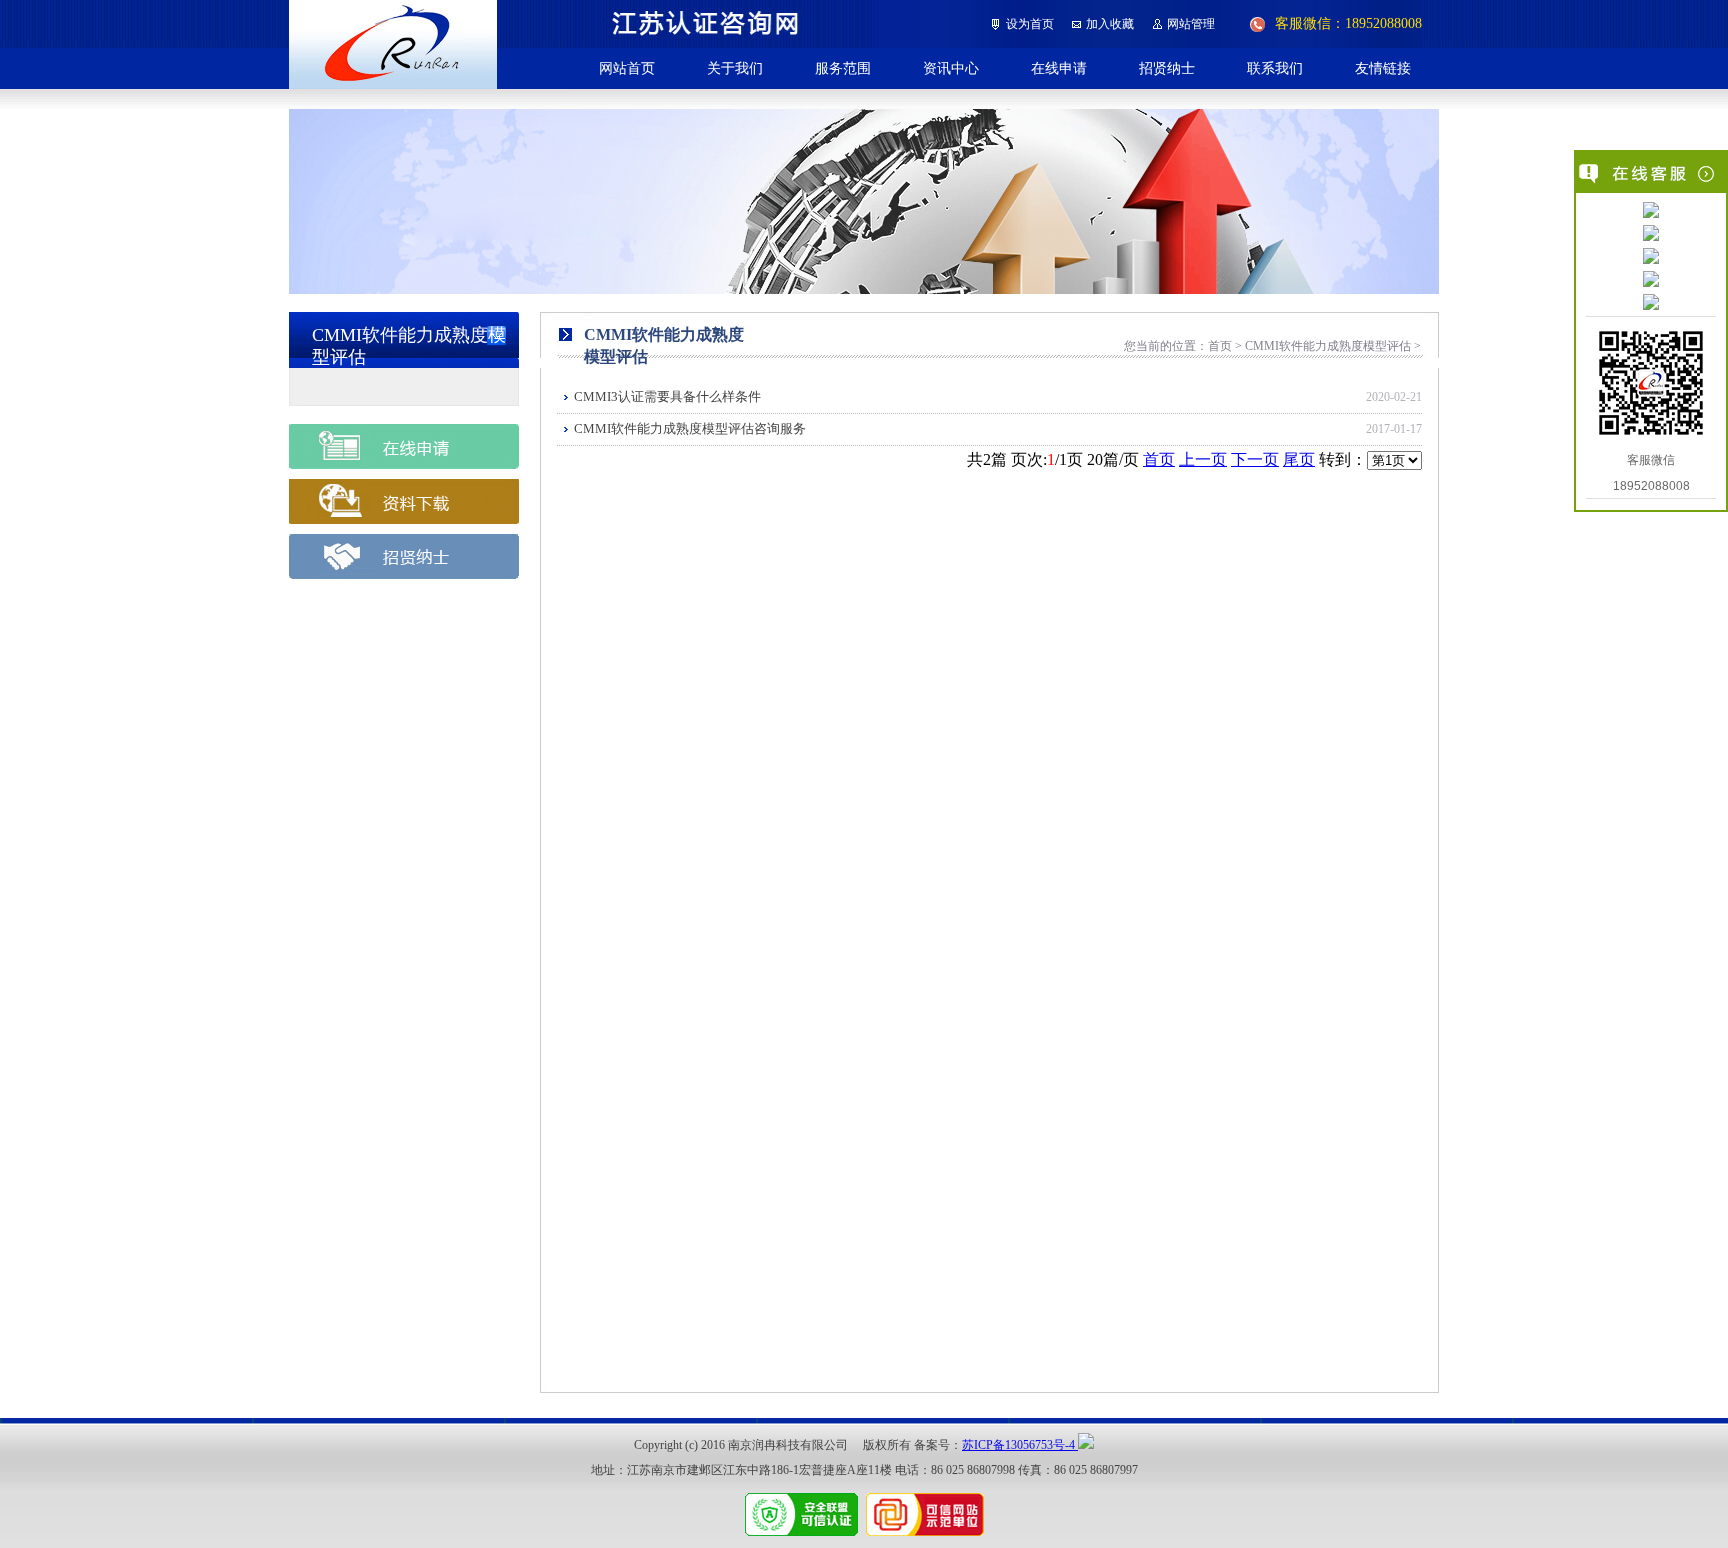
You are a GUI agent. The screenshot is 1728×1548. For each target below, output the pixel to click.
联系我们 (1275, 68)
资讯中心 (951, 68)
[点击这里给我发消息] (1651, 212)
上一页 (1203, 459)
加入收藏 (1110, 24)
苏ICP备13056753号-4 (1020, 1445)
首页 (1159, 459)
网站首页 (627, 68)
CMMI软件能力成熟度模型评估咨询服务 (690, 428)
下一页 (1255, 459)
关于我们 (735, 68)
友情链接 (1383, 68)
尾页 (1299, 459)
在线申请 (1059, 68)
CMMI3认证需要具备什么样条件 (667, 396)
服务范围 (843, 68)
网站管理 (1191, 24)
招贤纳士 (1167, 68)
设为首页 (1030, 24)
